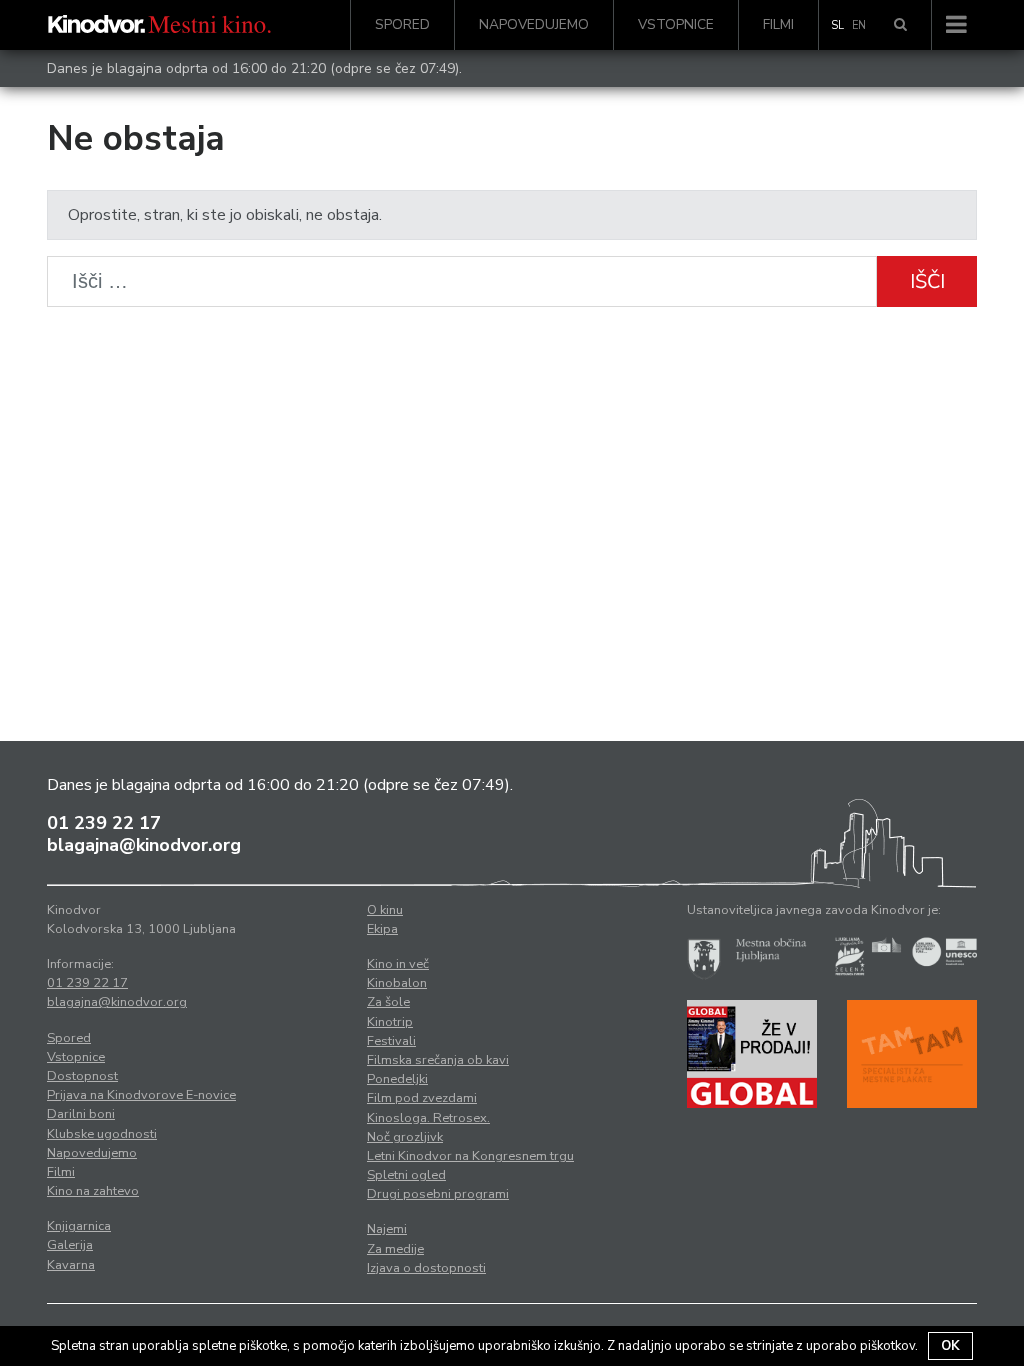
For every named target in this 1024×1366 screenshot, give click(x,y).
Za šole (388, 1002)
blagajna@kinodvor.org (144, 845)
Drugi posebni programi (438, 1194)
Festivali (391, 1041)
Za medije (395, 1249)
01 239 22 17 (104, 823)
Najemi (387, 1229)
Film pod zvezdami (422, 1098)
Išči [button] (927, 281)
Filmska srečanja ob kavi (438, 1060)
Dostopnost (82, 1076)
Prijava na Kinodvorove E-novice (141, 1095)
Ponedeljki (397, 1079)
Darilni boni (81, 1114)
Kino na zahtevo (93, 1191)
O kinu (385, 910)
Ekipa (382, 929)
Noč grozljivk (405, 1137)
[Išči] (900, 25)
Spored (402, 24)
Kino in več (398, 964)
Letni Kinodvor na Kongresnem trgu (470, 1156)
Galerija (70, 1245)
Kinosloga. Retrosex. (428, 1118)
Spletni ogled (406, 1175)
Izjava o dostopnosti (426, 1268)
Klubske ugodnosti (102, 1134)
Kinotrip (390, 1022)
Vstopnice (676, 24)
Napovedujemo (534, 24)
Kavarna (71, 1265)
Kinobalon (397, 983)
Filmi (778, 24)
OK (950, 1346)
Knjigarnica (79, 1226)
